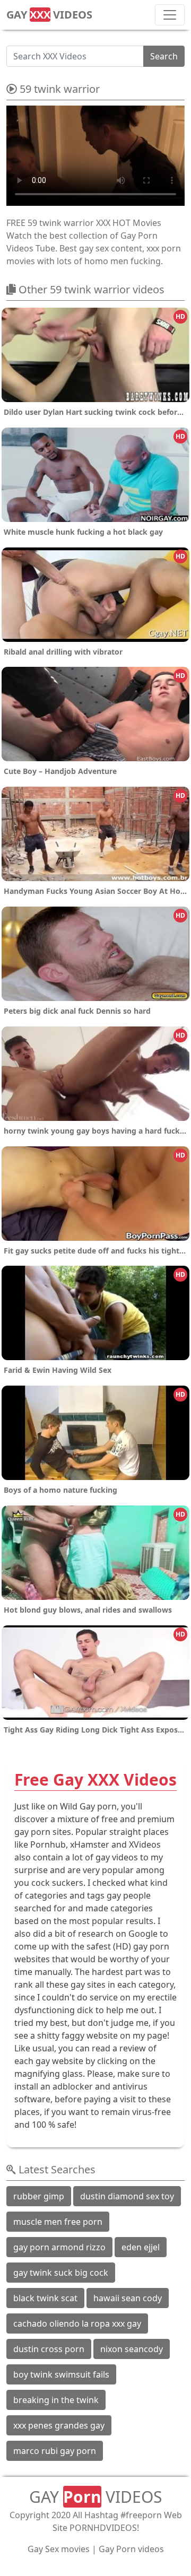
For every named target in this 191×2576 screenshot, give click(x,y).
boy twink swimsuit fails (61, 2374)
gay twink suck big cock (61, 2273)
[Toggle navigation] (170, 15)
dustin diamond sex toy (127, 2196)
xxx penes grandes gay (59, 2425)
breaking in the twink (56, 2400)
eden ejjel (141, 2247)
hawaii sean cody (128, 2298)
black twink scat (45, 2298)
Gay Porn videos (131, 2549)
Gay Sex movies (59, 2549)
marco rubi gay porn (55, 2451)
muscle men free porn (58, 2222)
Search (164, 56)
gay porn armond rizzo (59, 2247)
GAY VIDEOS (49, 15)
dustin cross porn (49, 2349)
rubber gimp (39, 2196)
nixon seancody (132, 2349)
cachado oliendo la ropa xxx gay (77, 2323)
